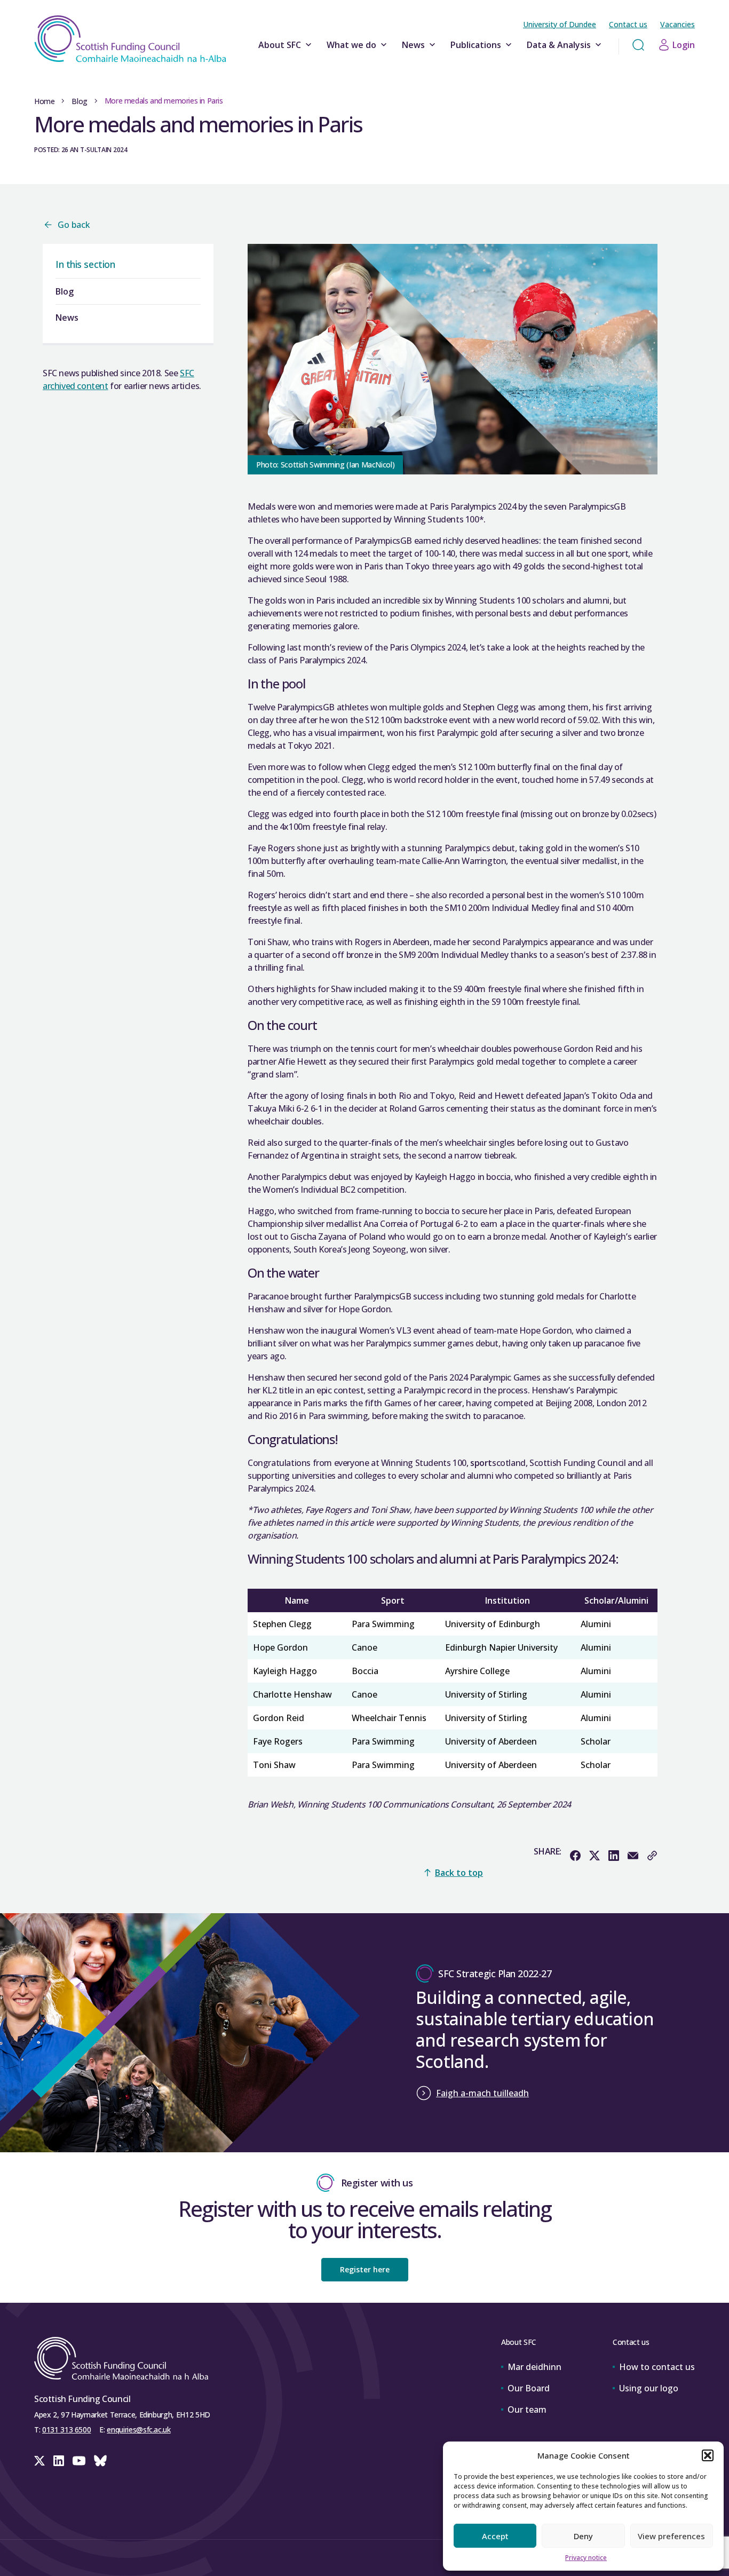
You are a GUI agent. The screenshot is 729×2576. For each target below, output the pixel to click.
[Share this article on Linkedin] (614, 1856)
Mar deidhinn (534, 2367)
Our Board (529, 2388)
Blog (79, 101)
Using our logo (649, 2388)
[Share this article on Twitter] (595, 1856)
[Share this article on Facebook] (575, 1856)
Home (44, 101)
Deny (583, 2536)
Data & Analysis (559, 45)
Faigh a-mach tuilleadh (482, 2093)
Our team (527, 2409)
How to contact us (657, 2367)
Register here (365, 2269)
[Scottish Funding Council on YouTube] (79, 2461)
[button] (708, 2455)
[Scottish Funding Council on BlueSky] (100, 2461)
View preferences (671, 2536)
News (413, 45)
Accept (495, 2536)
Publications (476, 45)
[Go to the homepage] (130, 39)
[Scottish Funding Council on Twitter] (39, 2461)
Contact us (628, 24)
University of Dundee (560, 24)
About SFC (280, 45)
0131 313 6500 (66, 2430)
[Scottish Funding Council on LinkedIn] (59, 2461)
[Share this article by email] (633, 1856)
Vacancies (678, 24)
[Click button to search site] (638, 45)
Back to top (459, 1873)
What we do (351, 45)
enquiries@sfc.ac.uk (138, 2430)
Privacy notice (586, 2558)
